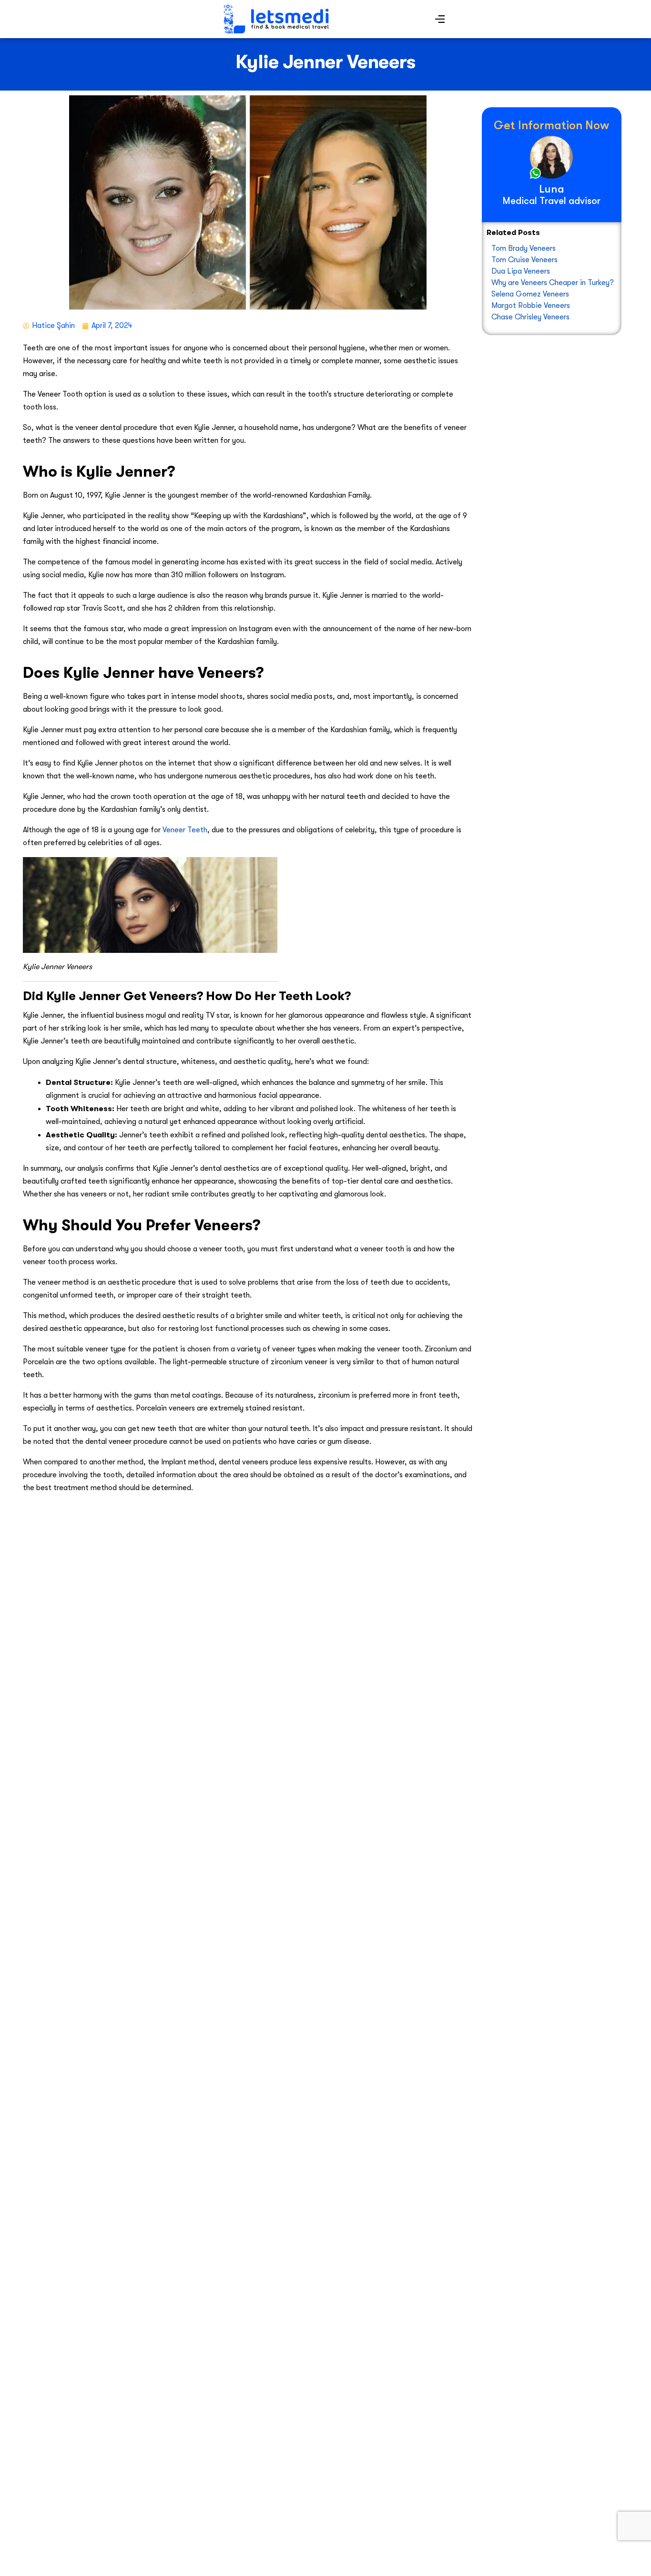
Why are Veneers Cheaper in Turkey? (553, 283)
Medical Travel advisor (552, 201)
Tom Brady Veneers (524, 248)
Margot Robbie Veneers (531, 306)
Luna (552, 189)
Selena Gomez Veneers (530, 294)
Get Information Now (551, 125)
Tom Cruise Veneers (524, 260)
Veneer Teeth (185, 830)
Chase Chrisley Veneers (530, 317)
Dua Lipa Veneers (521, 271)
